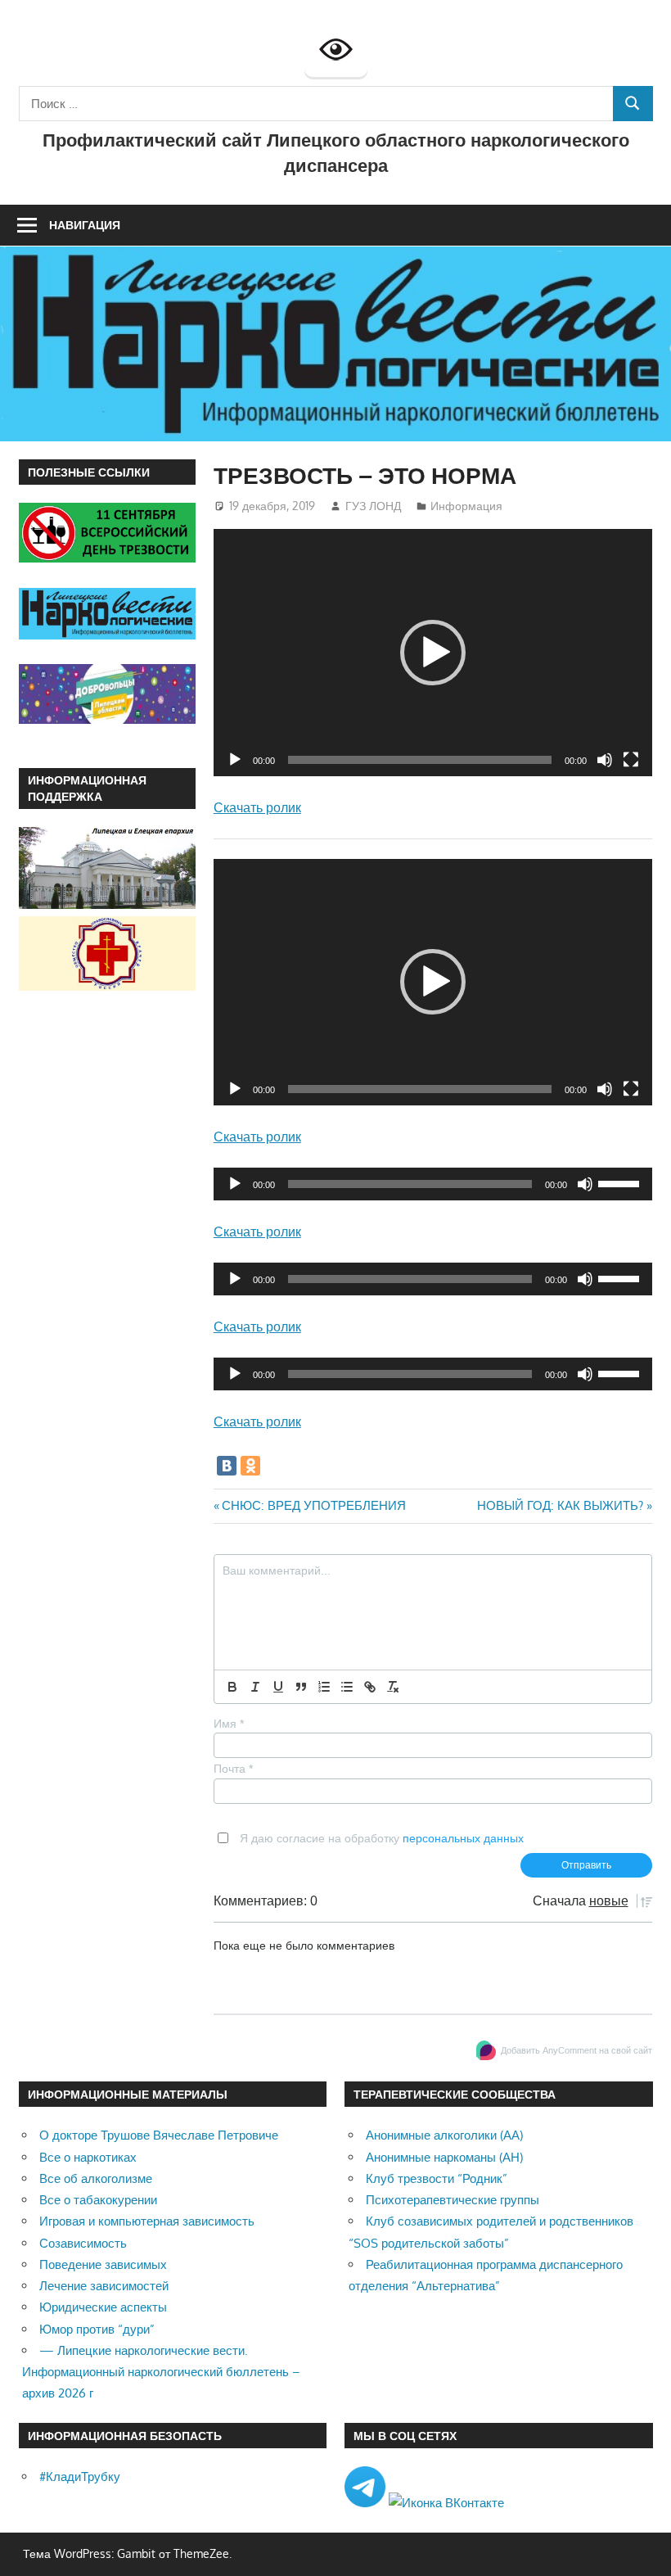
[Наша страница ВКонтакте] (446, 2503)
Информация (466, 506)
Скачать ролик (257, 807)
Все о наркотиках (88, 2157)
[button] (433, 653)
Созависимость (83, 2243)
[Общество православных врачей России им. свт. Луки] (108, 986)
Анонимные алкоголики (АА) (444, 2135)
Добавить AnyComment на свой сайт (576, 2050)
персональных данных (463, 1838)
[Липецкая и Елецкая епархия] (108, 904)
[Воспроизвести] (235, 760)
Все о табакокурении (98, 2200)
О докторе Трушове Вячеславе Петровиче (159, 2135)
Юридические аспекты (103, 2307)
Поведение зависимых (103, 2264)
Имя (229, 1724)
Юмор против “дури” (97, 2329)
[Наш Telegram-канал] (367, 2503)
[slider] (621, 1182)
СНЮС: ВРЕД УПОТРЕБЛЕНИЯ (313, 1505)
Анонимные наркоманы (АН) (444, 2157)
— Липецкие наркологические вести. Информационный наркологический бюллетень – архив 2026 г (161, 2372)
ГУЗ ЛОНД (373, 506)
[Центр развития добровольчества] (108, 719)
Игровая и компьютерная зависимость (147, 2221)
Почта (233, 1769)
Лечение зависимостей (104, 2286)
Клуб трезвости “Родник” (437, 2178)
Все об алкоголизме (96, 2178)
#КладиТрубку (80, 2477)
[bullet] (347, 1687)
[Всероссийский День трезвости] (108, 558)
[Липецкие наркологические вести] (108, 635)
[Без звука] (605, 760)
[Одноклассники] (250, 1466)
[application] (433, 652)
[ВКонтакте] (227, 1466)
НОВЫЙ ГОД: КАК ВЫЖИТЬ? (560, 1505)
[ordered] (324, 1687)
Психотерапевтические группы (453, 2200)
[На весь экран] (631, 760)
